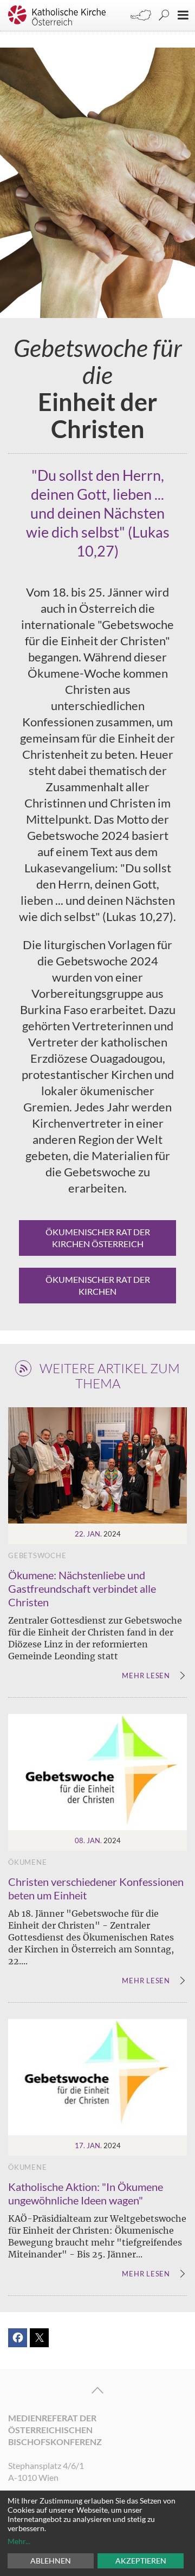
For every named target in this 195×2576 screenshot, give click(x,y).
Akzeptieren (141, 2561)
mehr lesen (146, 1676)
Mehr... (19, 2541)
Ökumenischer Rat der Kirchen (98, 1285)
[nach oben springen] (97, 2390)
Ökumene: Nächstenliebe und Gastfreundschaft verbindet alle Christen (82, 1588)
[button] (18, 2338)
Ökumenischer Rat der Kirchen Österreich (98, 1238)
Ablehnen (51, 2561)
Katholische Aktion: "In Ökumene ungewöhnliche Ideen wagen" (86, 2193)
